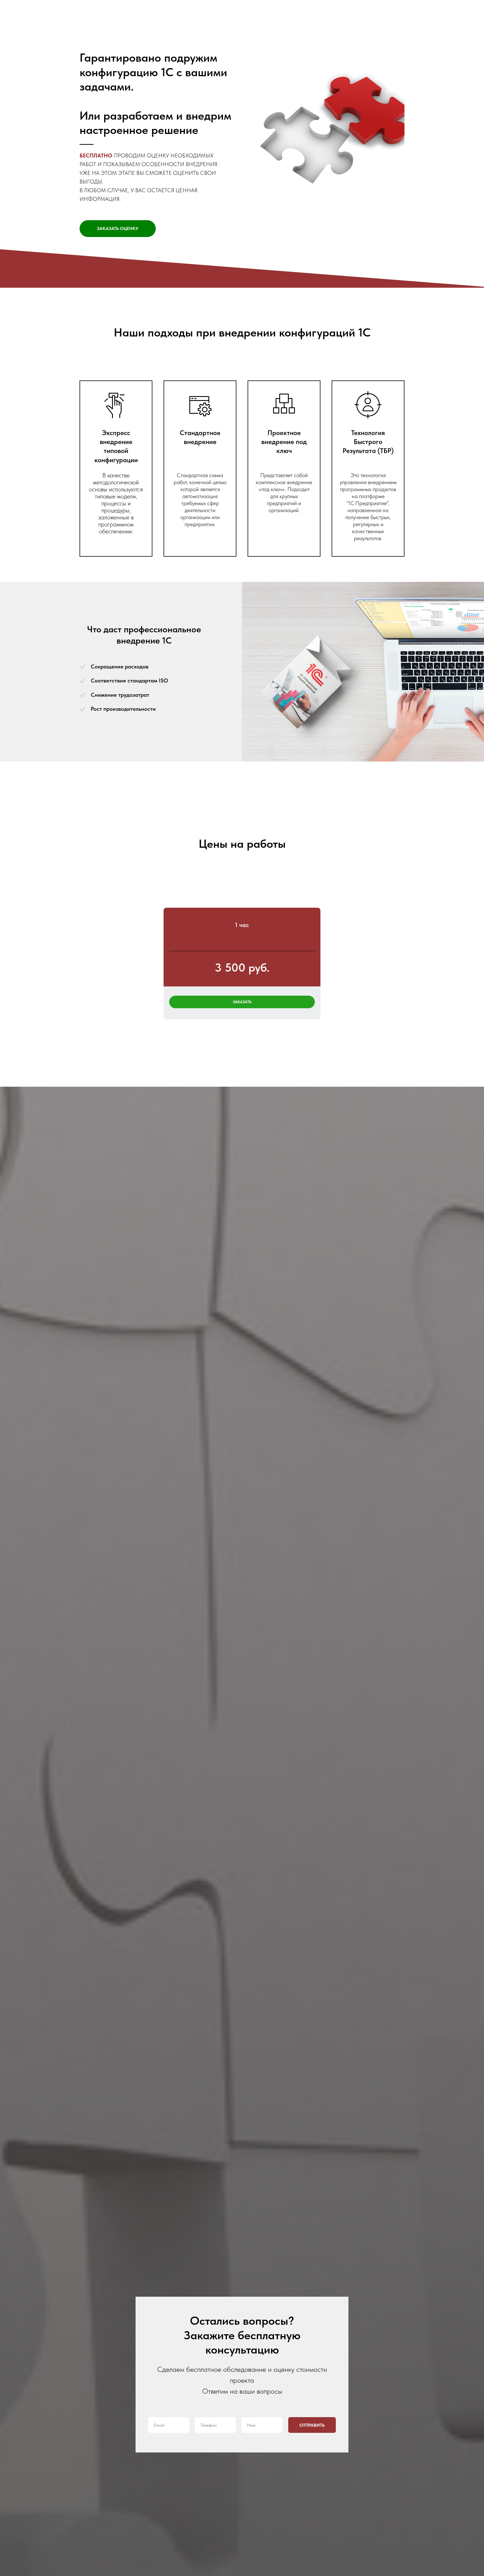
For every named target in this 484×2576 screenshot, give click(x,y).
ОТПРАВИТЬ (312, 2425)
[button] (118, 229)
